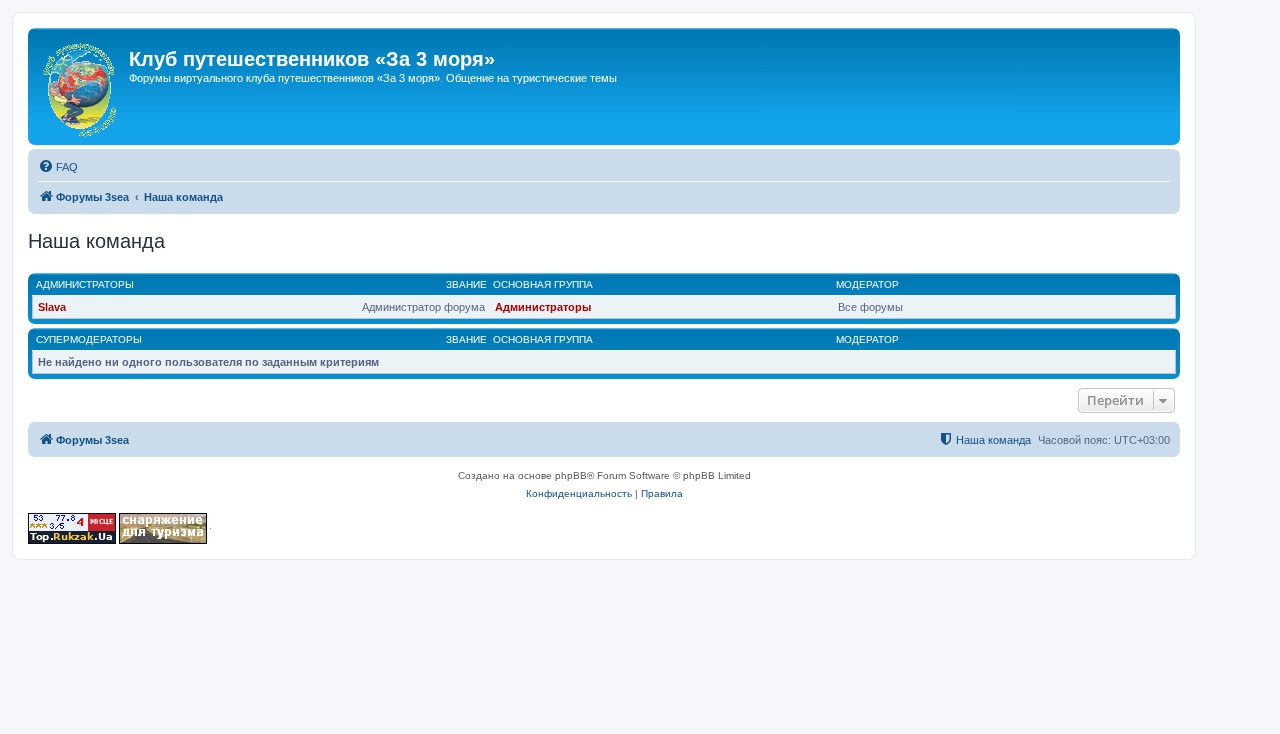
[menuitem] (58, 167)
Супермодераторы (89, 339)
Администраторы (85, 284)
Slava (52, 307)
